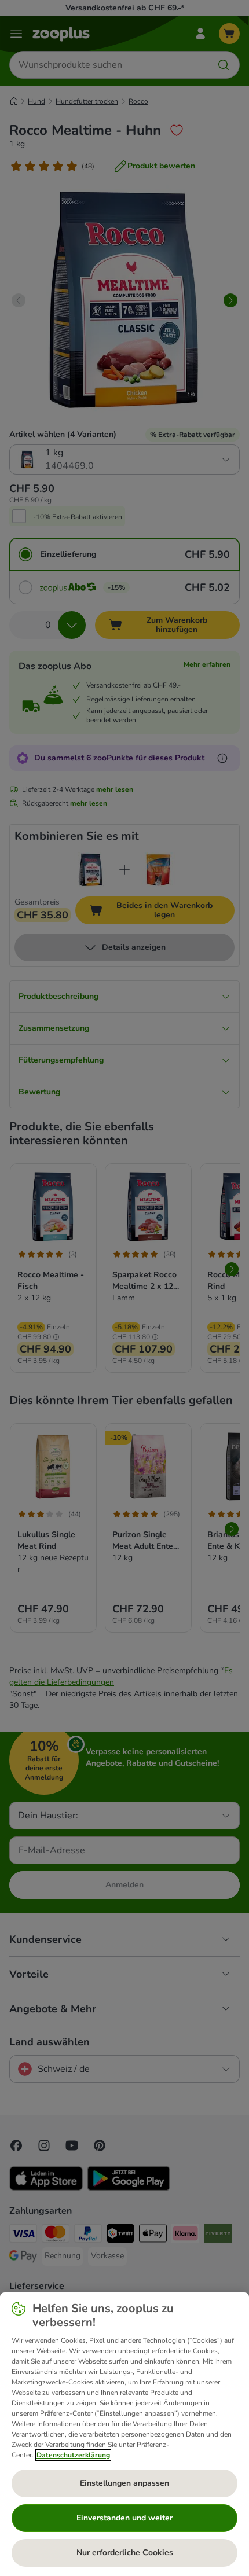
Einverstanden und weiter (124, 2518)
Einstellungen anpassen (124, 2483)
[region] (124, 2434)
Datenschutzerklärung (73, 2455)
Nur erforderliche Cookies (125, 2553)
